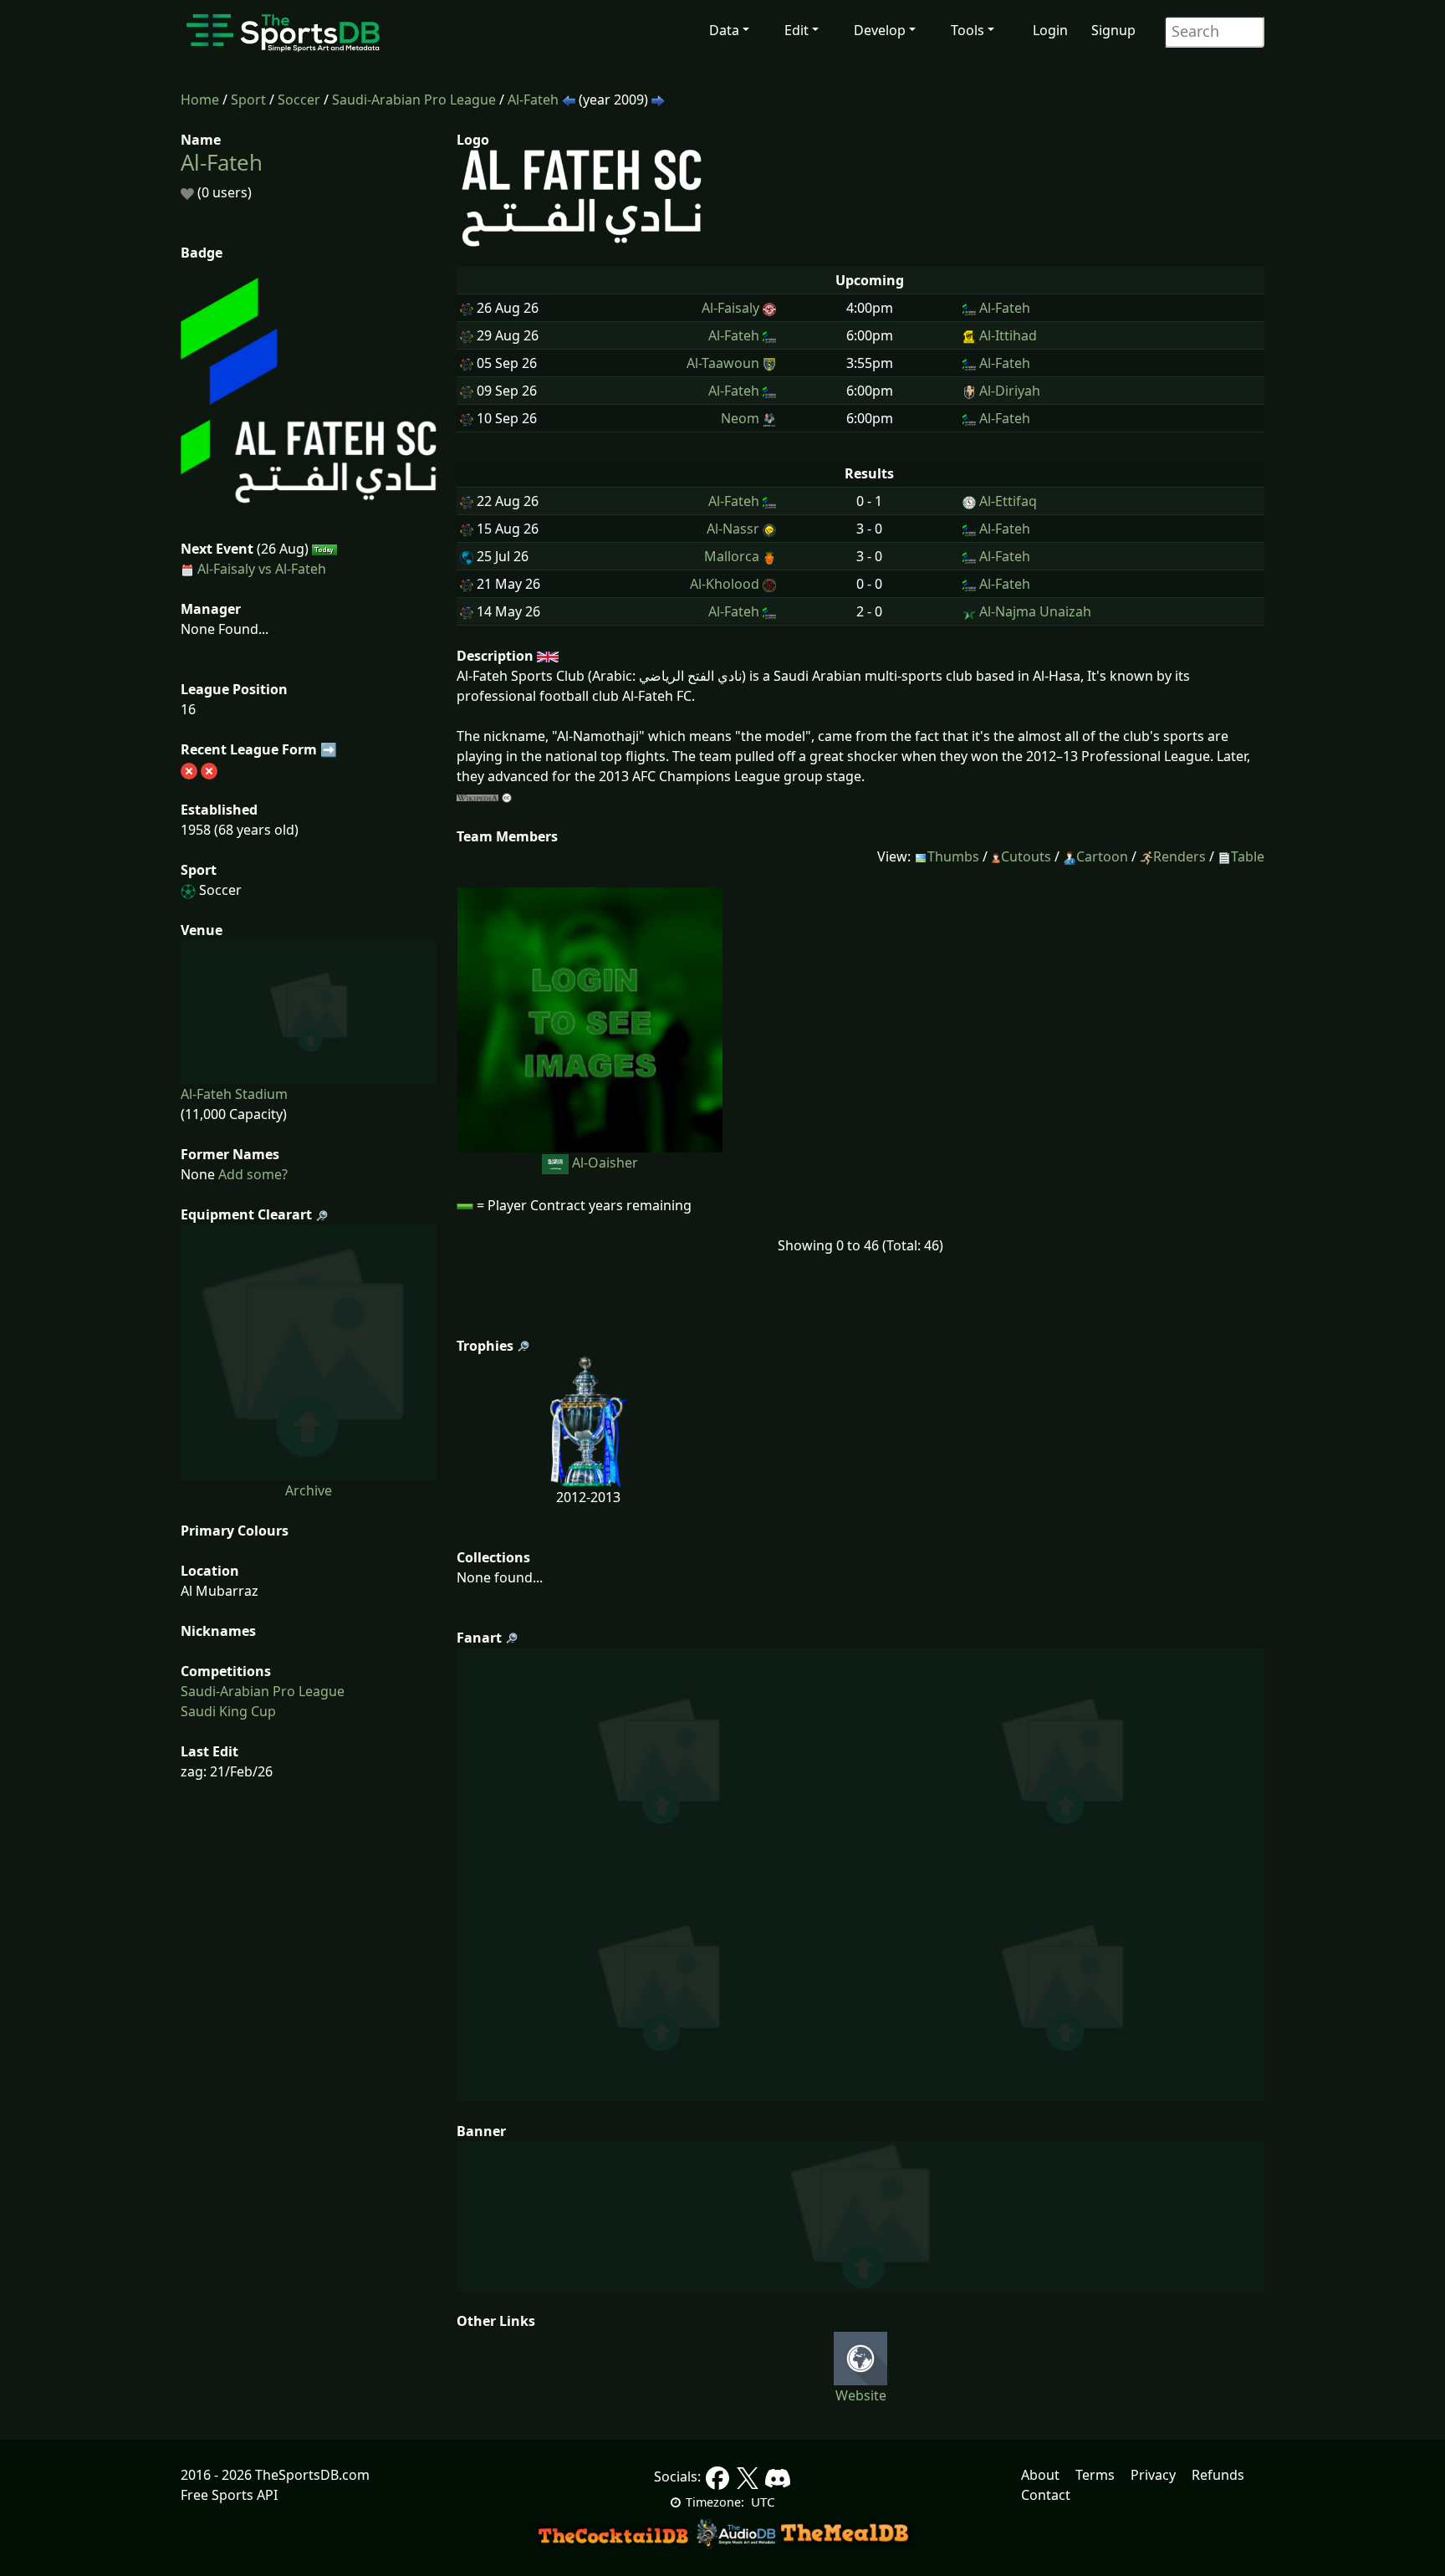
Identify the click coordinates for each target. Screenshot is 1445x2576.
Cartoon (1102, 856)
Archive (309, 1490)
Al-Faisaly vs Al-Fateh (262, 569)
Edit (797, 30)
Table (1248, 856)
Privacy (1153, 2475)
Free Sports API (229, 2495)
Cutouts (1026, 856)
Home (200, 100)
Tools (968, 30)
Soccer (299, 100)
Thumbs (953, 856)
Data (724, 30)
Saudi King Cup (228, 1711)
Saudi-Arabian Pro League (414, 100)
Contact (1046, 2495)
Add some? (251, 1174)
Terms (1095, 2475)
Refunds (1218, 2475)
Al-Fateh (533, 100)
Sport (248, 100)
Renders (1179, 856)
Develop (880, 30)
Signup (1113, 30)
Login (1050, 30)
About (1040, 2475)
